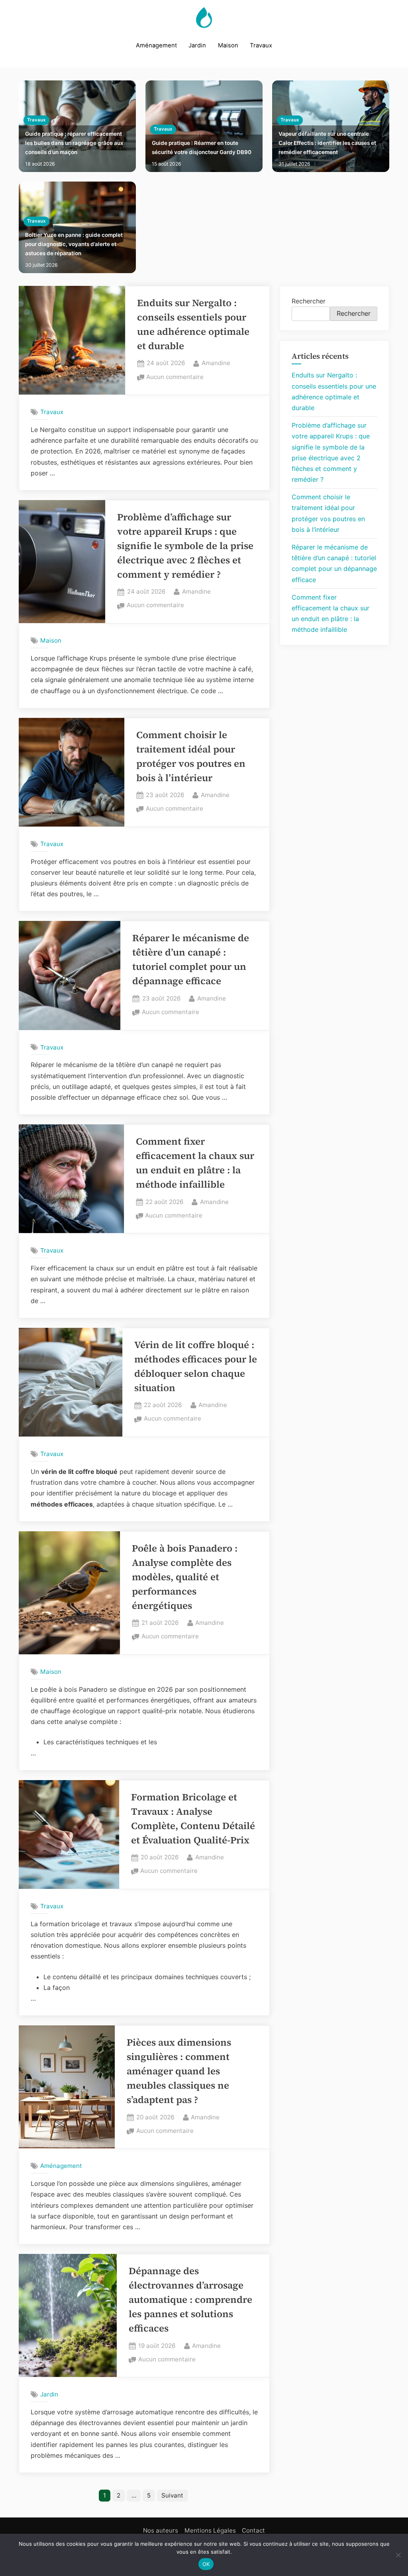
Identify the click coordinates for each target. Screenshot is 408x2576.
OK (206, 2564)
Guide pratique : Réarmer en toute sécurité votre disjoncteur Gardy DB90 (202, 148)
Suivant (172, 2495)
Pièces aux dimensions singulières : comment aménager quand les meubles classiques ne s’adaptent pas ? (179, 2071)
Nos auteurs (161, 2530)
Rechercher (309, 301)
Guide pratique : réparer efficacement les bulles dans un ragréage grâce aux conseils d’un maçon (74, 143)
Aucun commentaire (175, 378)
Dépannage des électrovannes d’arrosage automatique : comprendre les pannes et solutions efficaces (190, 2299)
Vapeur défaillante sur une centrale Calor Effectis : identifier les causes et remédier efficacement (327, 143)
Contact (253, 2530)
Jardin (197, 45)
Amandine (216, 363)
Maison (228, 45)
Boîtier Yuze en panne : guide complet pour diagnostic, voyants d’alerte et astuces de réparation (74, 244)
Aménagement (156, 45)
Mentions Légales (210, 2530)
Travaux (261, 45)
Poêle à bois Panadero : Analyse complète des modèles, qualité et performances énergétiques (185, 1577)
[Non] (398, 2555)
